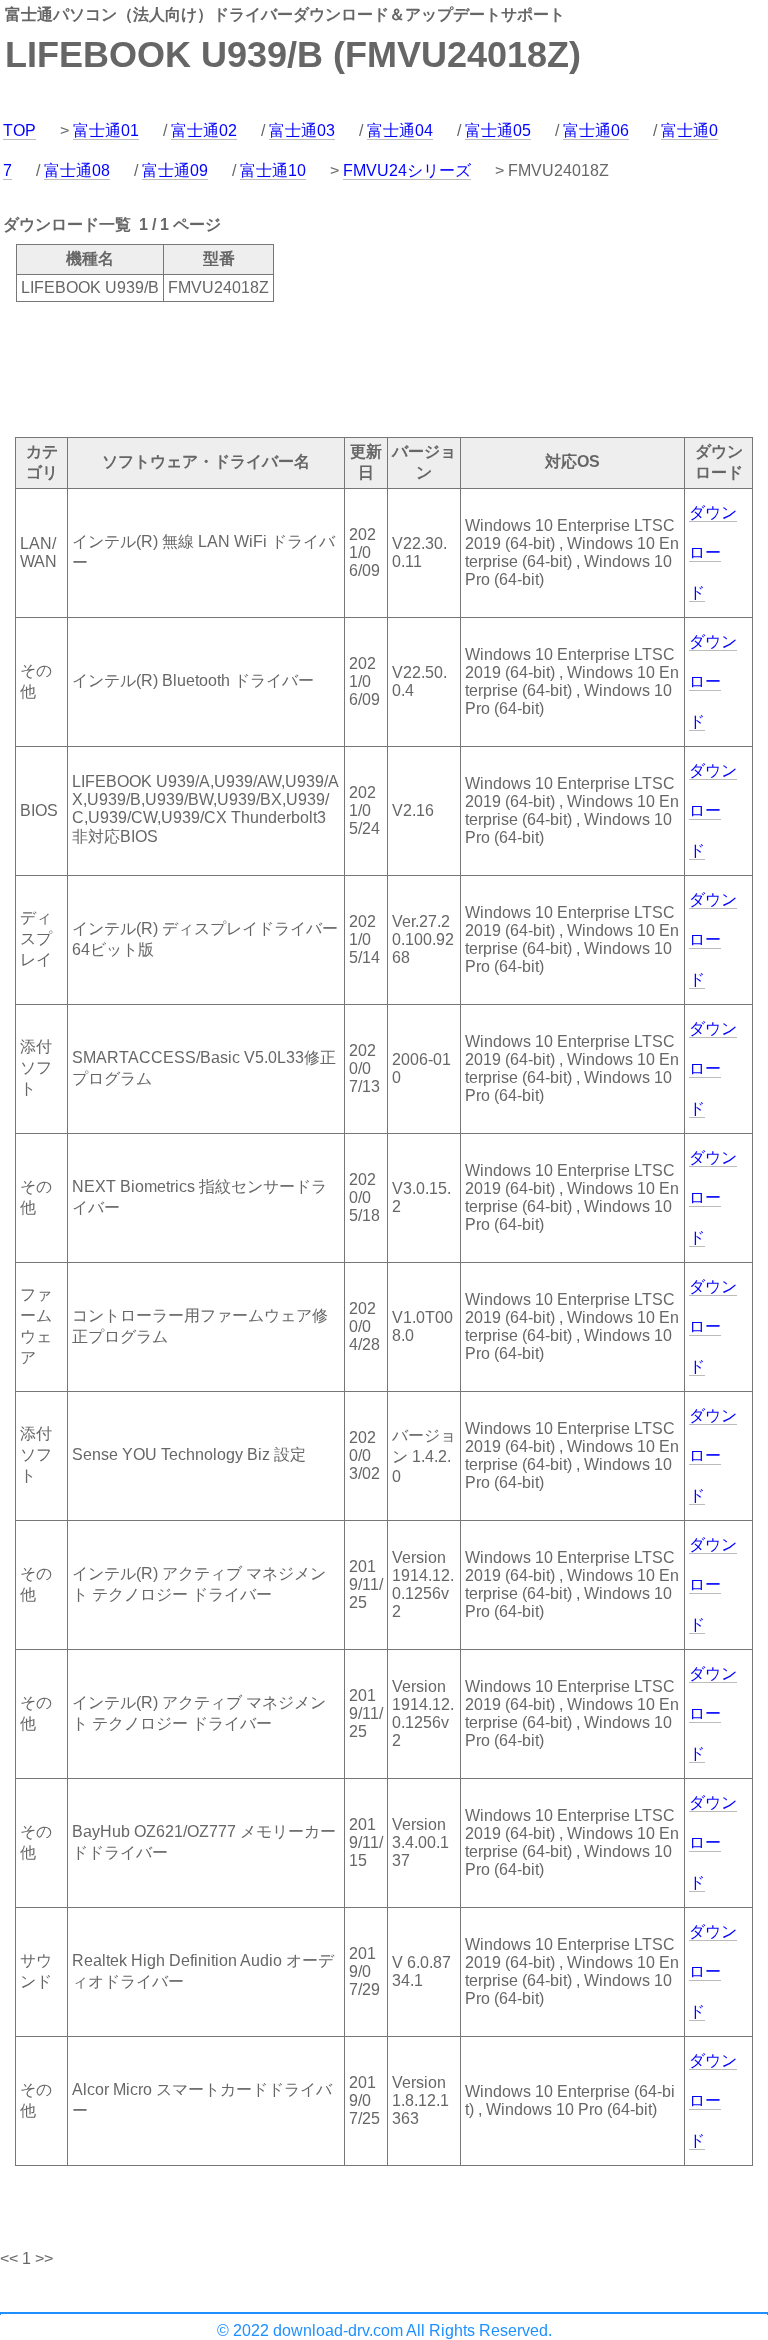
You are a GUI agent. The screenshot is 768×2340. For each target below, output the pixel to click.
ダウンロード (713, 552)
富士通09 (175, 170)
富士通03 (302, 130)
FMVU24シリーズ (407, 170)
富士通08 (77, 170)
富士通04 (400, 130)
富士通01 (106, 130)
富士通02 (204, 130)
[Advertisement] (364, 368)
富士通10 (273, 170)
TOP (19, 130)
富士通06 (596, 130)
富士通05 (498, 130)
